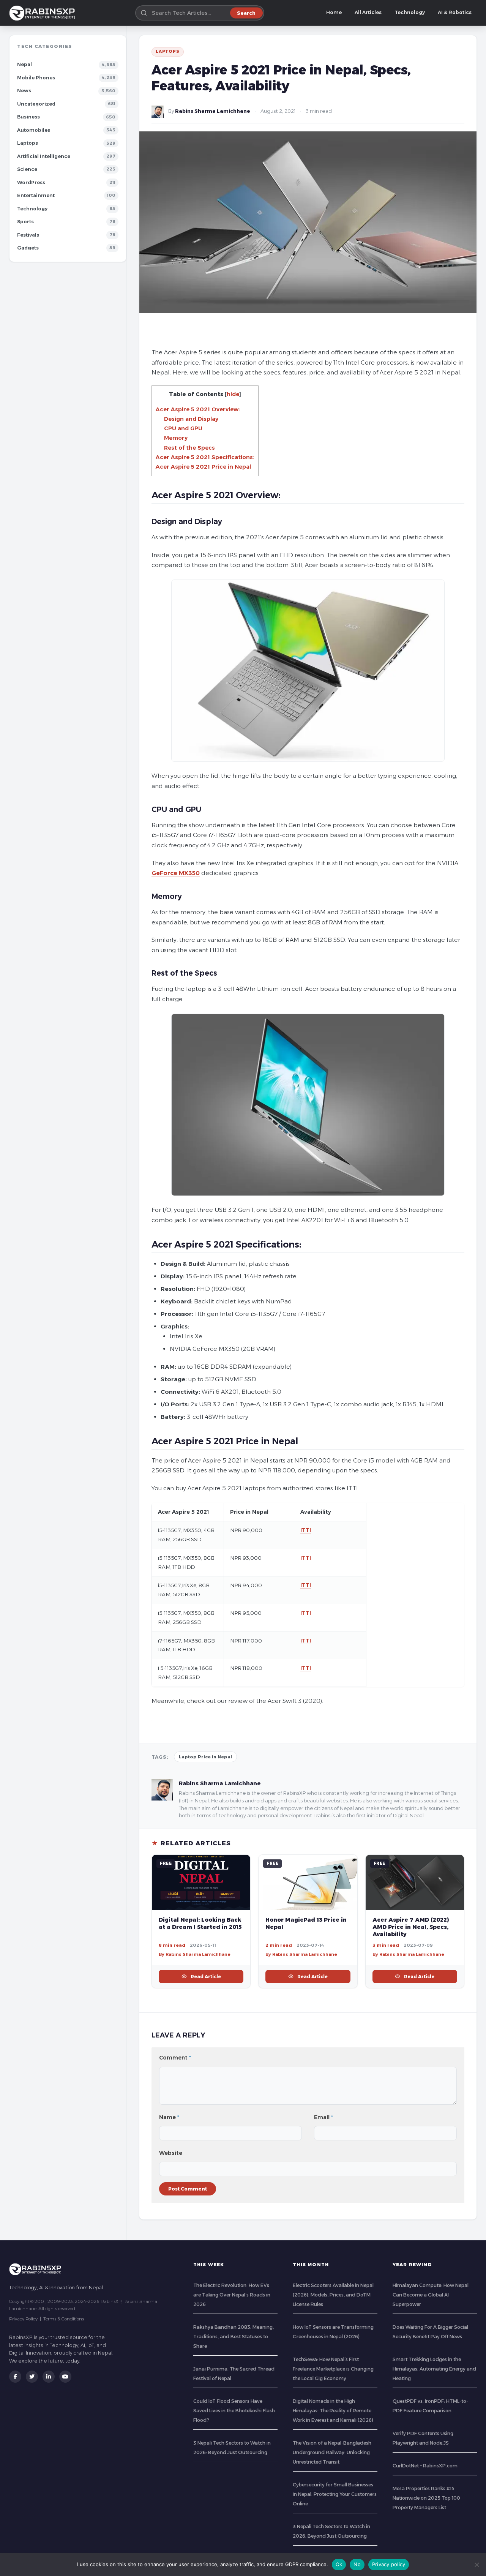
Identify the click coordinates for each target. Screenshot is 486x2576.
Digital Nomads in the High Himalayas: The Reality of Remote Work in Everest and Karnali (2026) (333, 2411)
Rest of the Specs (189, 448)
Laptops (28, 143)
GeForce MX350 (176, 873)
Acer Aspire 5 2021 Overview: (198, 409)
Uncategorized (36, 104)
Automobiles (34, 130)
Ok (339, 2564)
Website (171, 2153)
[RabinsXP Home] (44, 13)
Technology (410, 12)
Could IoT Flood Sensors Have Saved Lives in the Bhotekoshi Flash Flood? (234, 2411)
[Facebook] (15, 2377)
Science (27, 169)
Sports (25, 222)
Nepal (24, 64)
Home (334, 12)
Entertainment (36, 195)
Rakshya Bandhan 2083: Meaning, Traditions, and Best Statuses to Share (234, 2337)
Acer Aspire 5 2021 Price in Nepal (203, 467)
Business (28, 117)
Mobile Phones (36, 78)
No (357, 2564)
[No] (477, 2565)
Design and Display (191, 419)
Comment (175, 2058)
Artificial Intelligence (44, 156)
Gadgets (28, 248)
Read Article (206, 1977)
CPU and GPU (183, 428)
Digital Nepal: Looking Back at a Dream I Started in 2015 (200, 1923)
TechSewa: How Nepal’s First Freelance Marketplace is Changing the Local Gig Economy (333, 2369)
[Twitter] (32, 2377)
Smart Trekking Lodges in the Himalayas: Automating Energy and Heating (434, 2369)
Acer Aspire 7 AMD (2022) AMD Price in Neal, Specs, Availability (411, 1927)
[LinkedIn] (49, 2377)
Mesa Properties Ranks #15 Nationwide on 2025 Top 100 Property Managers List (426, 2498)
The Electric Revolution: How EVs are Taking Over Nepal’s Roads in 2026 (232, 2295)
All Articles (368, 12)
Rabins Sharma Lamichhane (213, 111)
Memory (176, 438)
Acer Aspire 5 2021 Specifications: (205, 457)
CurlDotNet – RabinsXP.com (425, 2466)
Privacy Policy (23, 2319)
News (24, 91)
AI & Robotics (455, 12)
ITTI (306, 1530)
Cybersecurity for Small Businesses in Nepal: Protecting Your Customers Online (335, 2494)
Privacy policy (389, 2564)
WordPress (31, 182)
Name (169, 2117)
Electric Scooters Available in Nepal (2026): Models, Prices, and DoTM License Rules (333, 2295)
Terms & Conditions (64, 2319)
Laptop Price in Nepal (205, 1757)
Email (323, 2117)
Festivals (28, 235)
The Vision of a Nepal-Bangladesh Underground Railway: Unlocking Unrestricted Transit (332, 2452)
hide (233, 394)
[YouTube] (65, 2377)
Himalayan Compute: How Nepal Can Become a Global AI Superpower (431, 2295)
